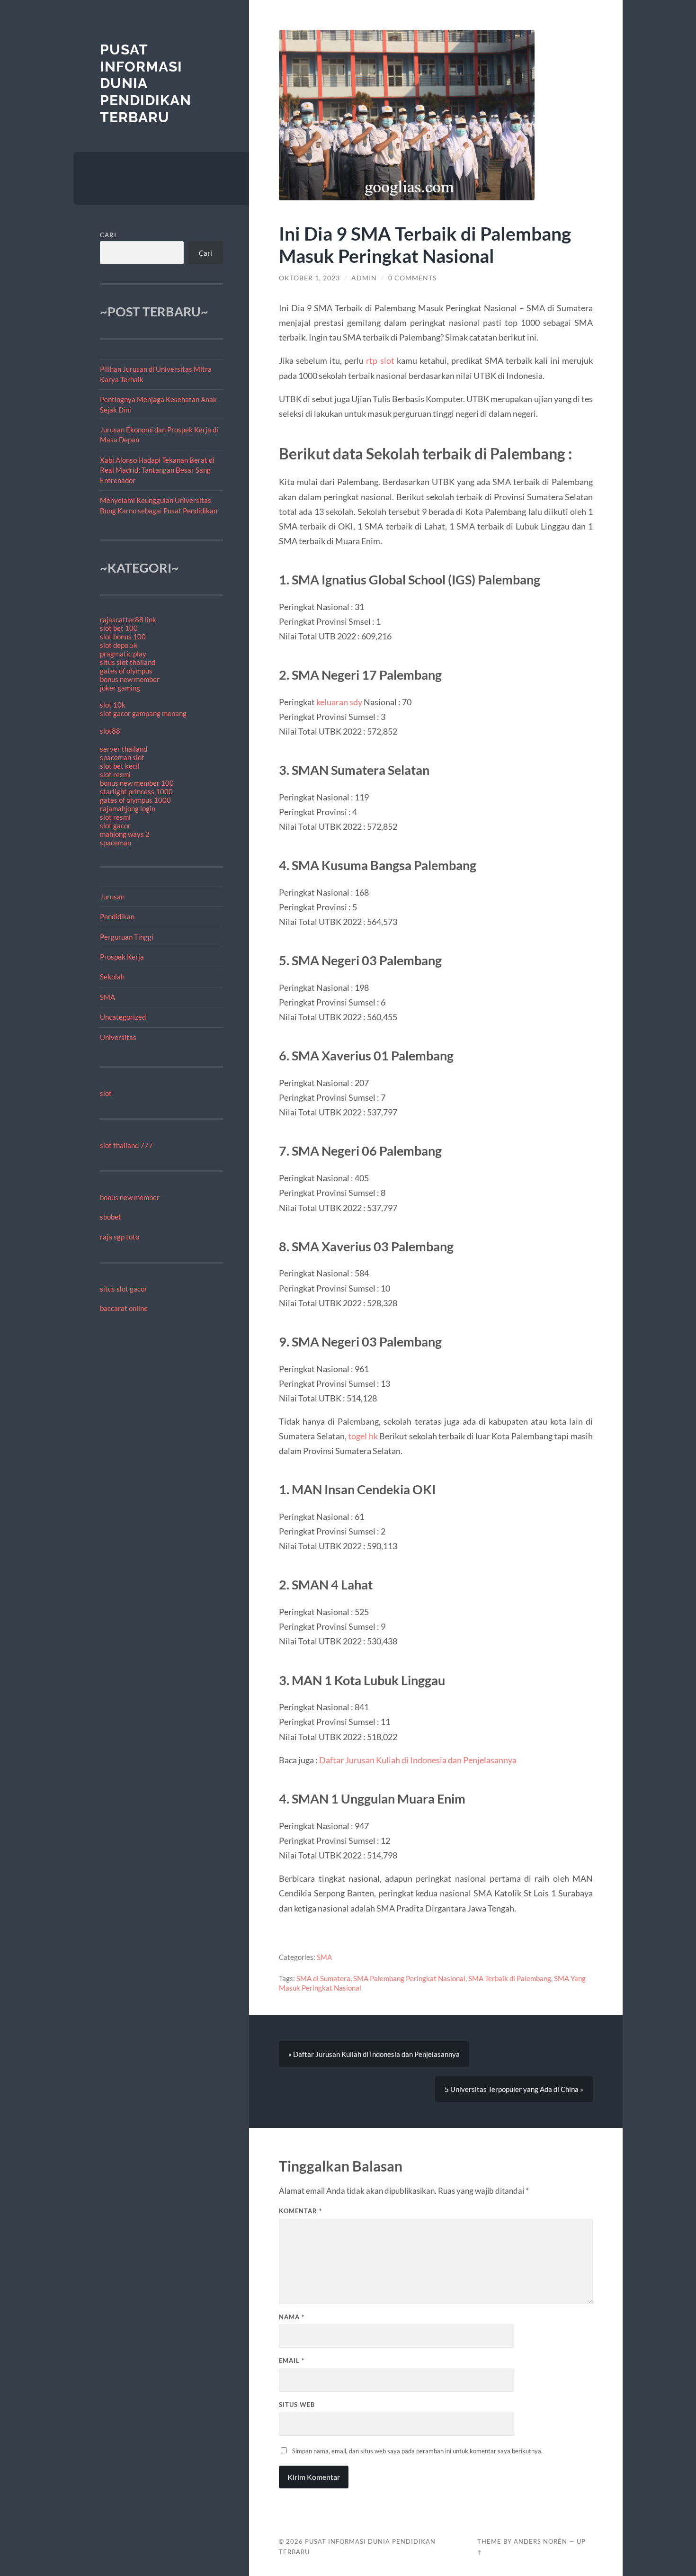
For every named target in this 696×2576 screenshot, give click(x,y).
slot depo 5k (119, 645)
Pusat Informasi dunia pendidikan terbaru (146, 83)
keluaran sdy (339, 702)
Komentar (300, 2211)
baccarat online (124, 1308)
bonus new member (130, 679)
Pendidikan (117, 916)
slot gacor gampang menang (143, 713)
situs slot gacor (124, 1289)
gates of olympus (126, 671)
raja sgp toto (120, 1237)
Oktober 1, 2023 (309, 278)
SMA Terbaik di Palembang (510, 1978)
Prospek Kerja (122, 957)
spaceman (116, 843)
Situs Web (297, 2405)
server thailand (124, 749)
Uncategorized (123, 1017)
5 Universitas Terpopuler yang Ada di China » (514, 2089)
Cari (108, 235)
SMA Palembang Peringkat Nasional (409, 1978)
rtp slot (380, 360)
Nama (292, 2317)
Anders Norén (540, 2541)
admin (364, 278)
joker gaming (120, 688)
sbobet (111, 1217)
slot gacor (115, 826)
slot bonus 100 (123, 637)
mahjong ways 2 (125, 834)
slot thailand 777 (126, 1145)
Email (292, 2361)
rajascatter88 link (128, 619)
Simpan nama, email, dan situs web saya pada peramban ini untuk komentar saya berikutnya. (417, 2451)
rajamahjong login (128, 808)
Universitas (118, 1037)
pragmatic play (123, 654)
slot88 (110, 731)
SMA (107, 997)
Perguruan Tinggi (127, 937)
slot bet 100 (119, 628)
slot (106, 1093)
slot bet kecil (120, 766)
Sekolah (112, 977)
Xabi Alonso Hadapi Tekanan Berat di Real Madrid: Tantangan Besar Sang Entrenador (157, 470)
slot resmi (115, 774)
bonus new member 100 (137, 783)
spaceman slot (122, 757)
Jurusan (112, 897)
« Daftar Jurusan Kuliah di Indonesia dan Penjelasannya (374, 2054)
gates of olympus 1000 (135, 800)
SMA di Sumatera (323, 1978)
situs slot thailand (128, 662)
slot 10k (113, 705)
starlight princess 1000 (136, 791)
